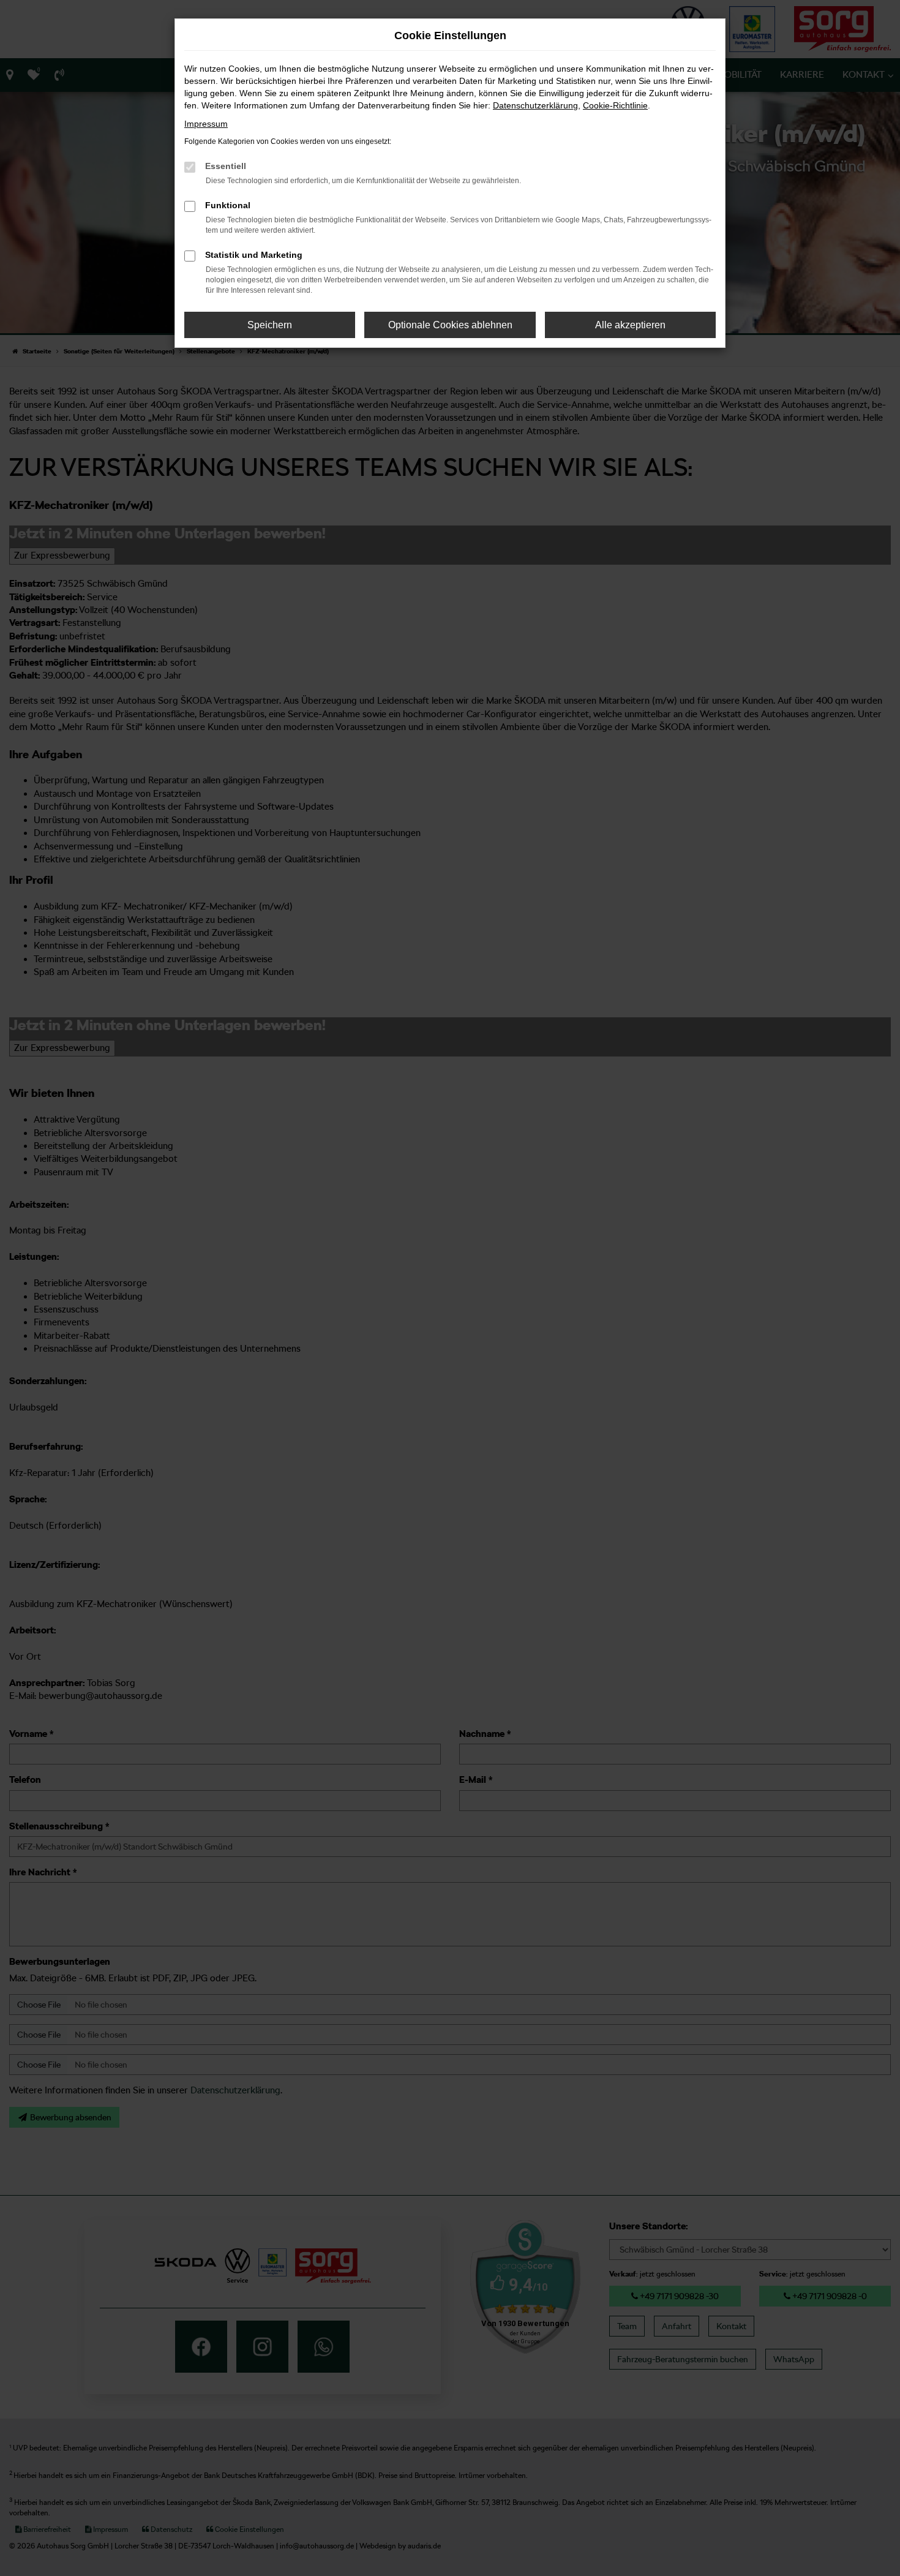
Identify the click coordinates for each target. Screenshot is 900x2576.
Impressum (206, 124)
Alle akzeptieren (630, 325)
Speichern (270, 325)
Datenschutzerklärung (535, 105)
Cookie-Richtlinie (615, 105)
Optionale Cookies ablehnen (450, 325)
